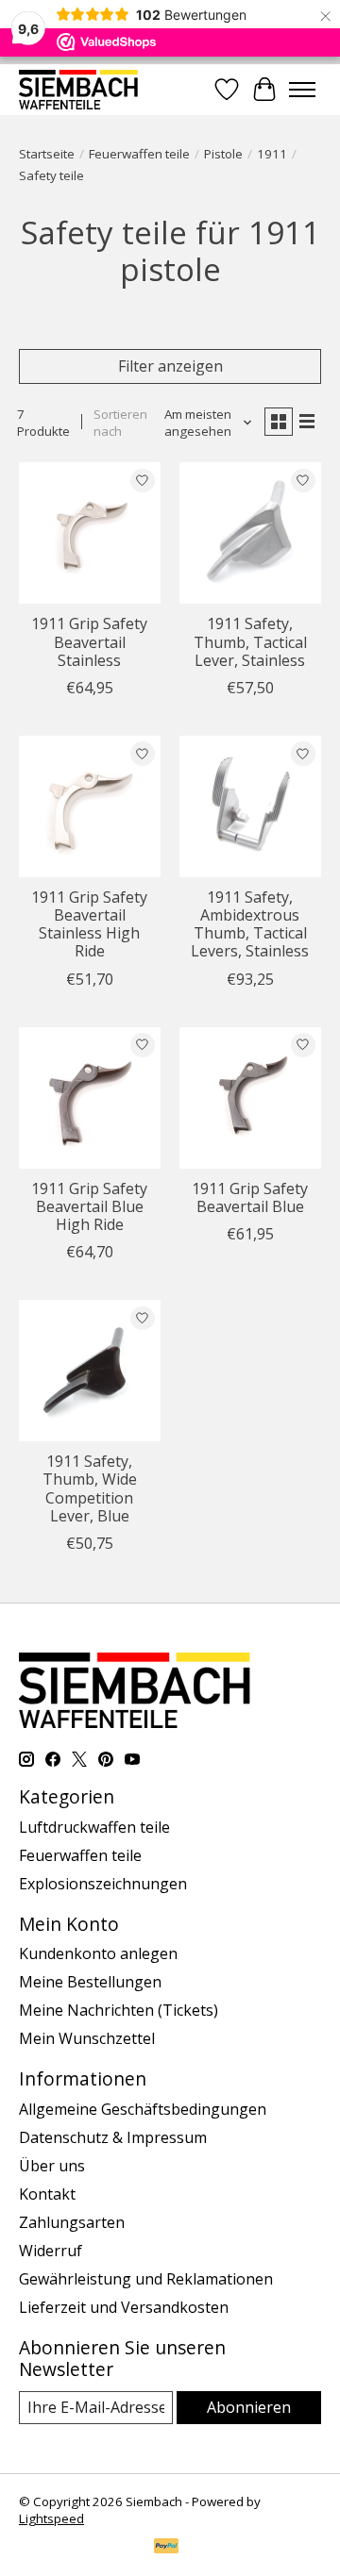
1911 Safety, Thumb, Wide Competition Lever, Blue (90, 1488)
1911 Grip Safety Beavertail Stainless (89, 641)
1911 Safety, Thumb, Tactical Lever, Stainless (250, 641)
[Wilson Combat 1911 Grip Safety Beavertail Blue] (250, 1098)
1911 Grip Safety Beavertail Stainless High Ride (89, 924)
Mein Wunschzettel (87, 2038)
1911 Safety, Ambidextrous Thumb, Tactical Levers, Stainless (250, 924)
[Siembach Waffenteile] (78, 89)
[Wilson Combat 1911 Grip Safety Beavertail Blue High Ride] (90, 1098)
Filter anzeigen (170, 366)
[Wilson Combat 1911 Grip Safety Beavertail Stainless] (90, 533)
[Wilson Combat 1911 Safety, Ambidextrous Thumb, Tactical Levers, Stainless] (250, 806)
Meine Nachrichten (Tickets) (119, 2010)
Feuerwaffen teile (139, 154)
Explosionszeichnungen (103, 1884)
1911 (272, 154)
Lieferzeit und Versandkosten (124, 2307)
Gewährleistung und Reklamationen (146, 2279)
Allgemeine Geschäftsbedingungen (143, 2109)
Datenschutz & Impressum (113, 2137)
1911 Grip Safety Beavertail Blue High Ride (89, 1206)
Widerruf (51, 2251)
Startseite (47, 154)
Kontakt (47, 2194)
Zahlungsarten (72, 2222)
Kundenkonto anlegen (98, 1953)
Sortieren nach (120, 423)
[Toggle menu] (302, 90)
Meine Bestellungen (90, 1982)
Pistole (223, 154)
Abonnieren (249, 2407)
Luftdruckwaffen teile (94, 1827)
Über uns (52, 2166)
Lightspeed (51, 2518)
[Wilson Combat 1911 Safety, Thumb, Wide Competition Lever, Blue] (90, 1371)
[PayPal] (166, 2548)
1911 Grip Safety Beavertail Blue (250, 1197)
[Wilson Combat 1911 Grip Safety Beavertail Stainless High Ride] (90, 806)
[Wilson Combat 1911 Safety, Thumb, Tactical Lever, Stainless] (250, 533)
